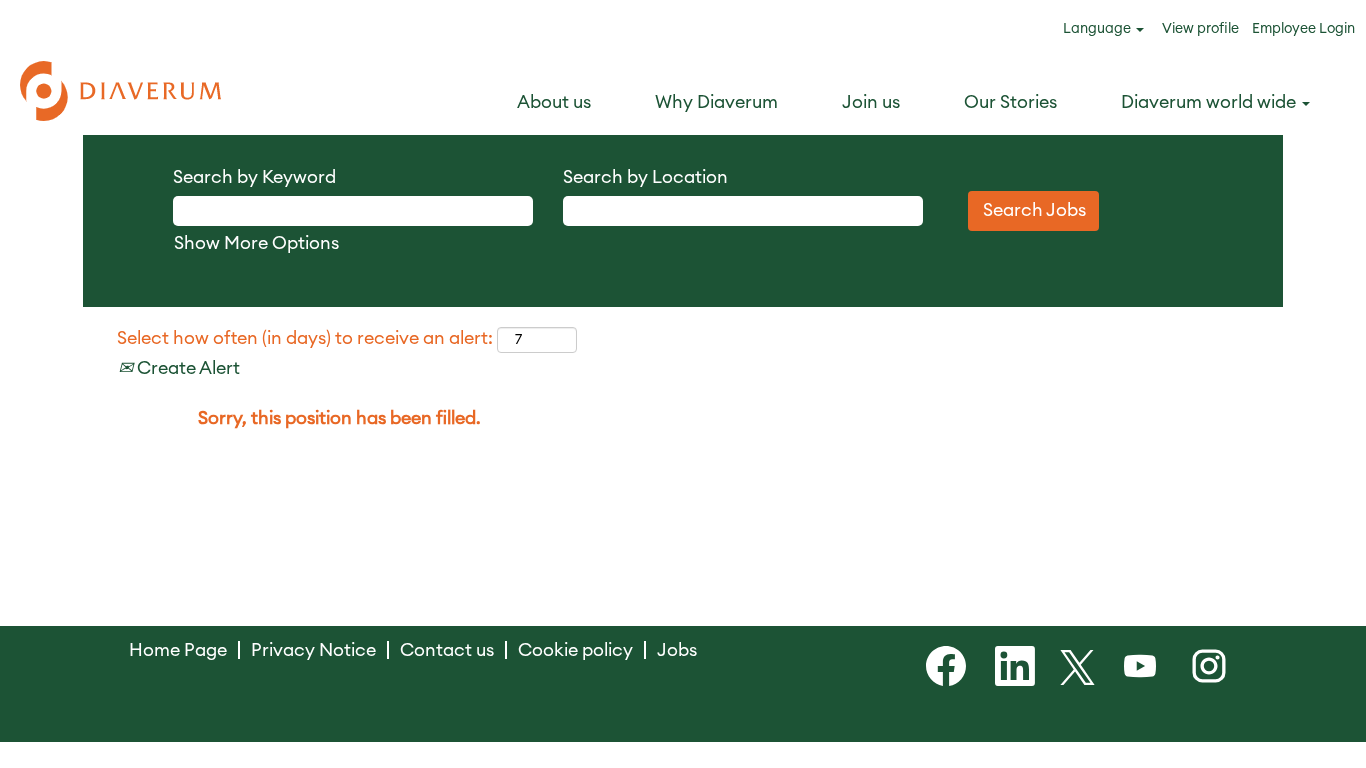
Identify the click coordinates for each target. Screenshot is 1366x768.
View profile (1200, 29)
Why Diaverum (716, 102)
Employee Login (1303, 29)
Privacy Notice (313, 650)
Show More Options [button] (256, 243)
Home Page (178, 650)
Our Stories (1010, 102)
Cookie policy (575, 650)
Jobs (677, 650)
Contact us (447, 650)
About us (554, 102)
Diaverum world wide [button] (1210, 102)
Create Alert (186, 368)
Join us (871, 102)
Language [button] (1098, 29)
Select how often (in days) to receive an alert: (305, 338)
